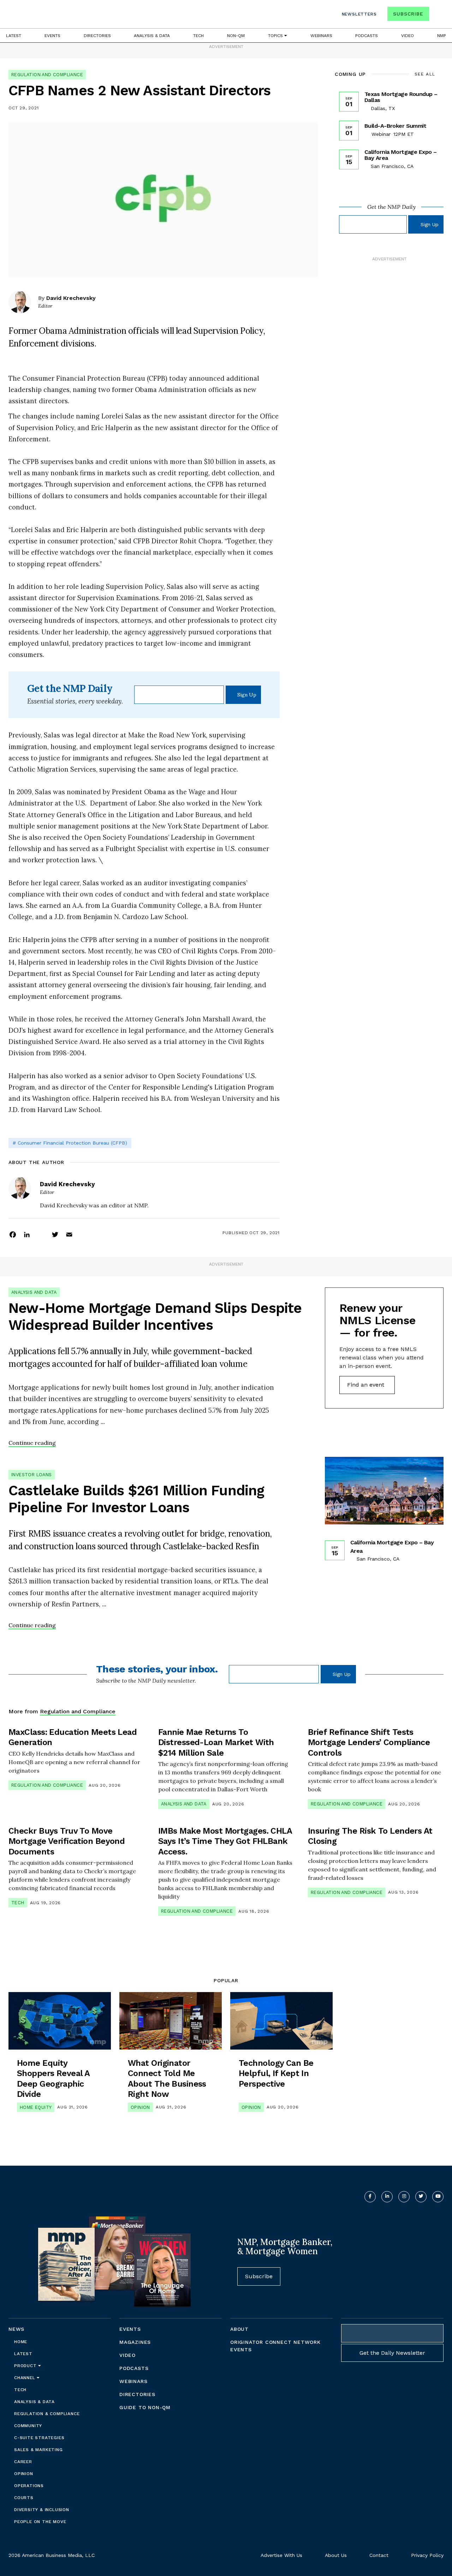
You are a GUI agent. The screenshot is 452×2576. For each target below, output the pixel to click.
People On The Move (40, 2522)
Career (23, 2462)
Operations (29, 2486)
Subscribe (408, 14)
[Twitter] (55, 1234)
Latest (14, 36)
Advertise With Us (281, 2555)
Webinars (321, 36)
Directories (97, 36)
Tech (198, 36)
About (239, 2329)
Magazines (135, 2342)
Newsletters (359, 14)
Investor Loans (32, 1475)
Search (437, 15)
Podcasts (367, 36)
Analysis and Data (34, 1292)
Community (28, 2426)
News (16, 2329)
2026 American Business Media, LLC (52, 2555)
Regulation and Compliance (47, 75)
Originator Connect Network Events (275, 2346)
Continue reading (32, 1443)
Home (21, 2342)
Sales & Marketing (38, 2450)
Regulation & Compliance (47, 2414)
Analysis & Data (152, 36)
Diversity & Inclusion (42, 2510)
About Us (336, 2555)
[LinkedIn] (27, 1234)
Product (26, 2366)
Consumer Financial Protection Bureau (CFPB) (72, 1143)
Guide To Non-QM (145, 2407)
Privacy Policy (427, 2555)
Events (52, 36)
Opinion (140, 2107)
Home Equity (36, 2107)
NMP (442, 36)
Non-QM (236, 36)
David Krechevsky (71, 298)
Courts (24, 2498)
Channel (25, 2378)
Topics (276, 36)
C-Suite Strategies (39, 2438)
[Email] (69, 1234)
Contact (379, 2555)
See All (425, 74)
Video (408, 36)
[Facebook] (13, 1234)
